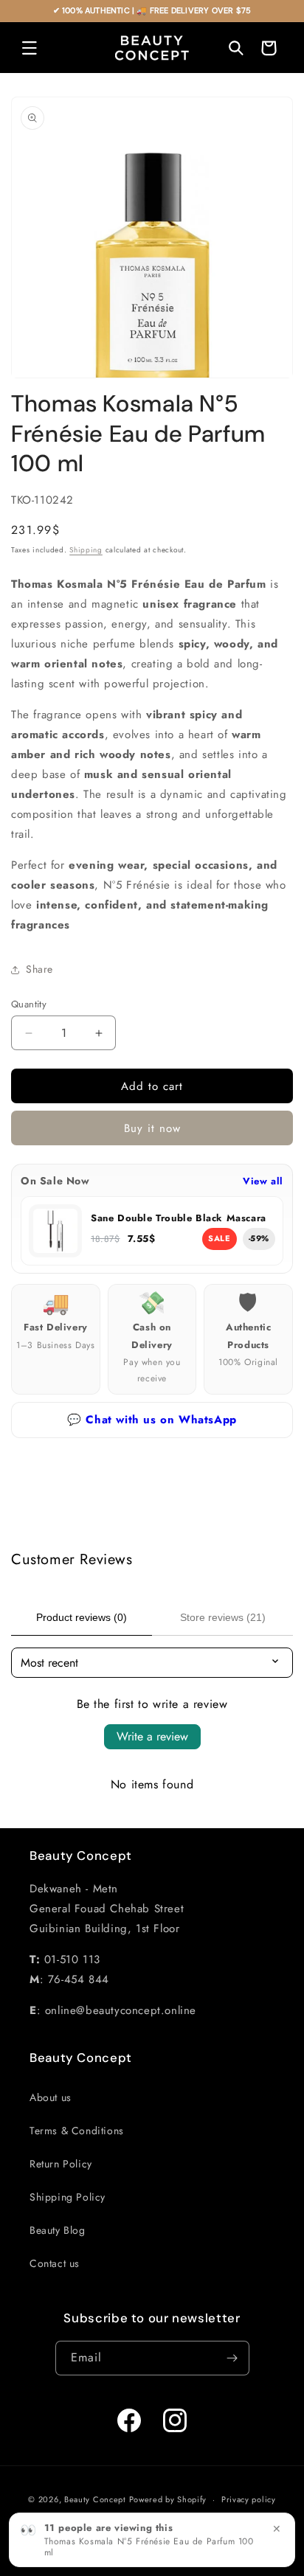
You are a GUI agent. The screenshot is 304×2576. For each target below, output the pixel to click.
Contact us (55, 2263)
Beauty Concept (95, 2499)
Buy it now (152, 1128)
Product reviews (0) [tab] (82, 1617)
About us (51, 2097)
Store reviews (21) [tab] (223, 1617)
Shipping (86, 550)
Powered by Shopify (168, 2499)
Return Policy (61, 2164)
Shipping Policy (68, 2197)
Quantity (29, 1004)
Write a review (152, 1736)
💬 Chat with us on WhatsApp (152, 1420)
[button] (30, 48)
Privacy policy (249, 2499)
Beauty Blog (58, 2230)
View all (263, 1181)
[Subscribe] (232, 2358)
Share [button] (39, 969)
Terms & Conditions (77, 2131)
